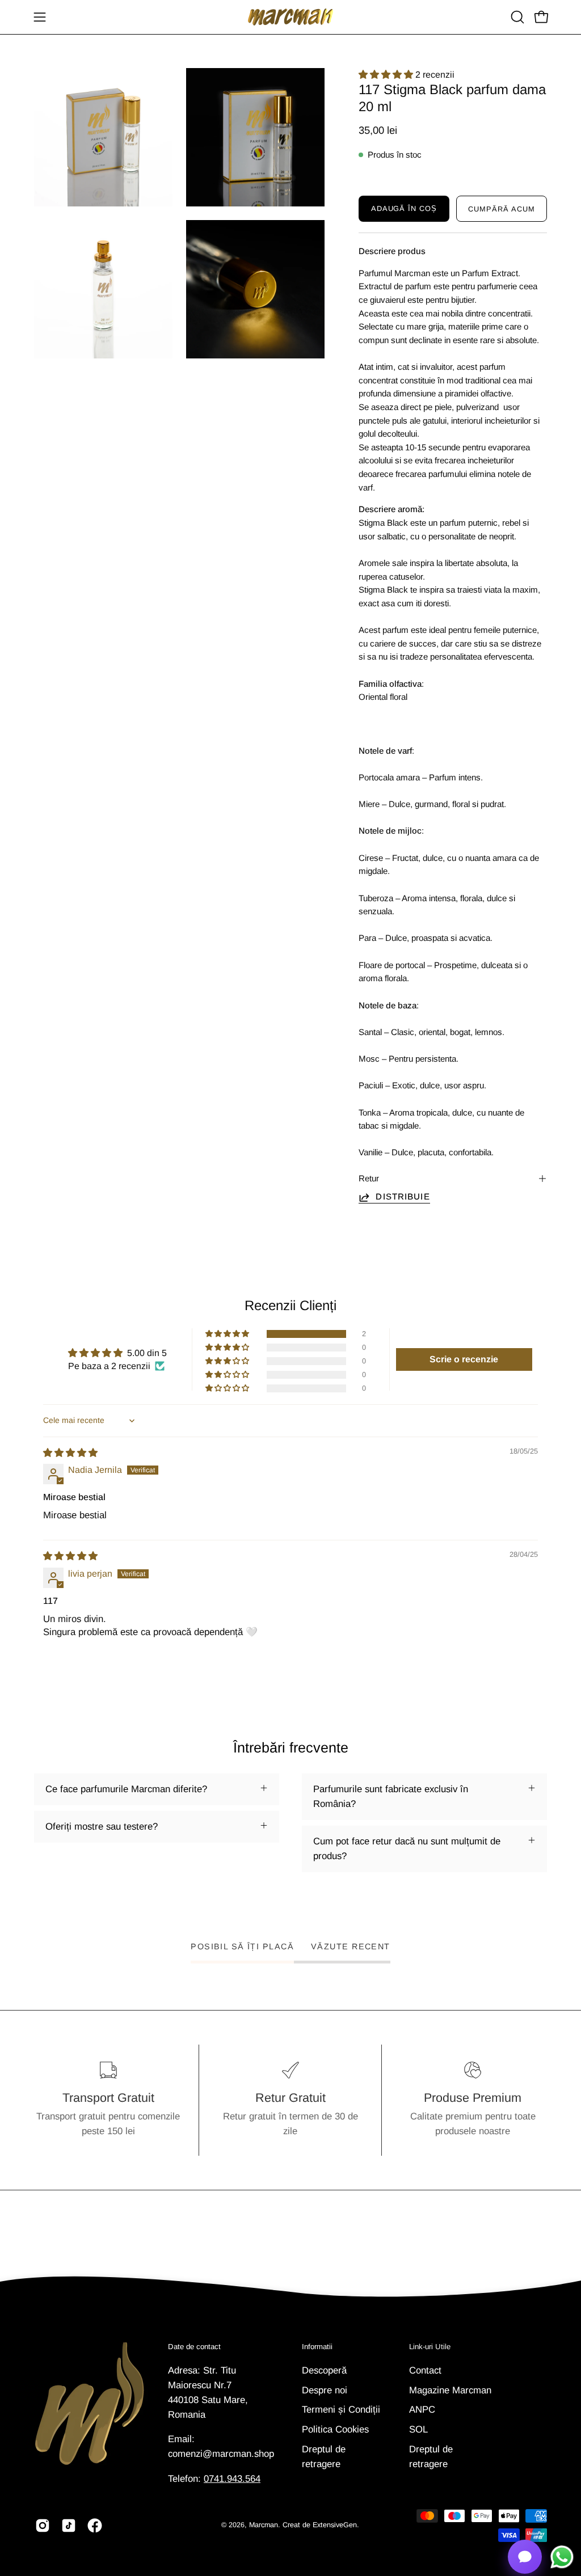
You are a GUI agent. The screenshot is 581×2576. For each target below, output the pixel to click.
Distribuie (403, 1196)
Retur (369, 1178)
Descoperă (324, 2370)
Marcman (264, 2525)
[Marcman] (290, 17)
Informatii (317, 2347)
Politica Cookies (335, 2429)
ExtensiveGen (335, 2525)
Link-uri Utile (430, 2347)
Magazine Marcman (450, 2390)
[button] (516, 17)
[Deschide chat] (525, 2557)
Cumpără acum (502, 209)
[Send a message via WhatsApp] (562, 2557)
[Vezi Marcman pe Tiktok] (69, 2526)
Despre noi (325, 2390)
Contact (425, 2370)
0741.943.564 (232, 2479)
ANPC (422, 2410)
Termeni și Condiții (341, 2410)
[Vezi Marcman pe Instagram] (43, 2526)
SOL (418, 2429)
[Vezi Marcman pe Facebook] (95, 2526)
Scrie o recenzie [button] (464, 1359)
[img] (70, 1453)
